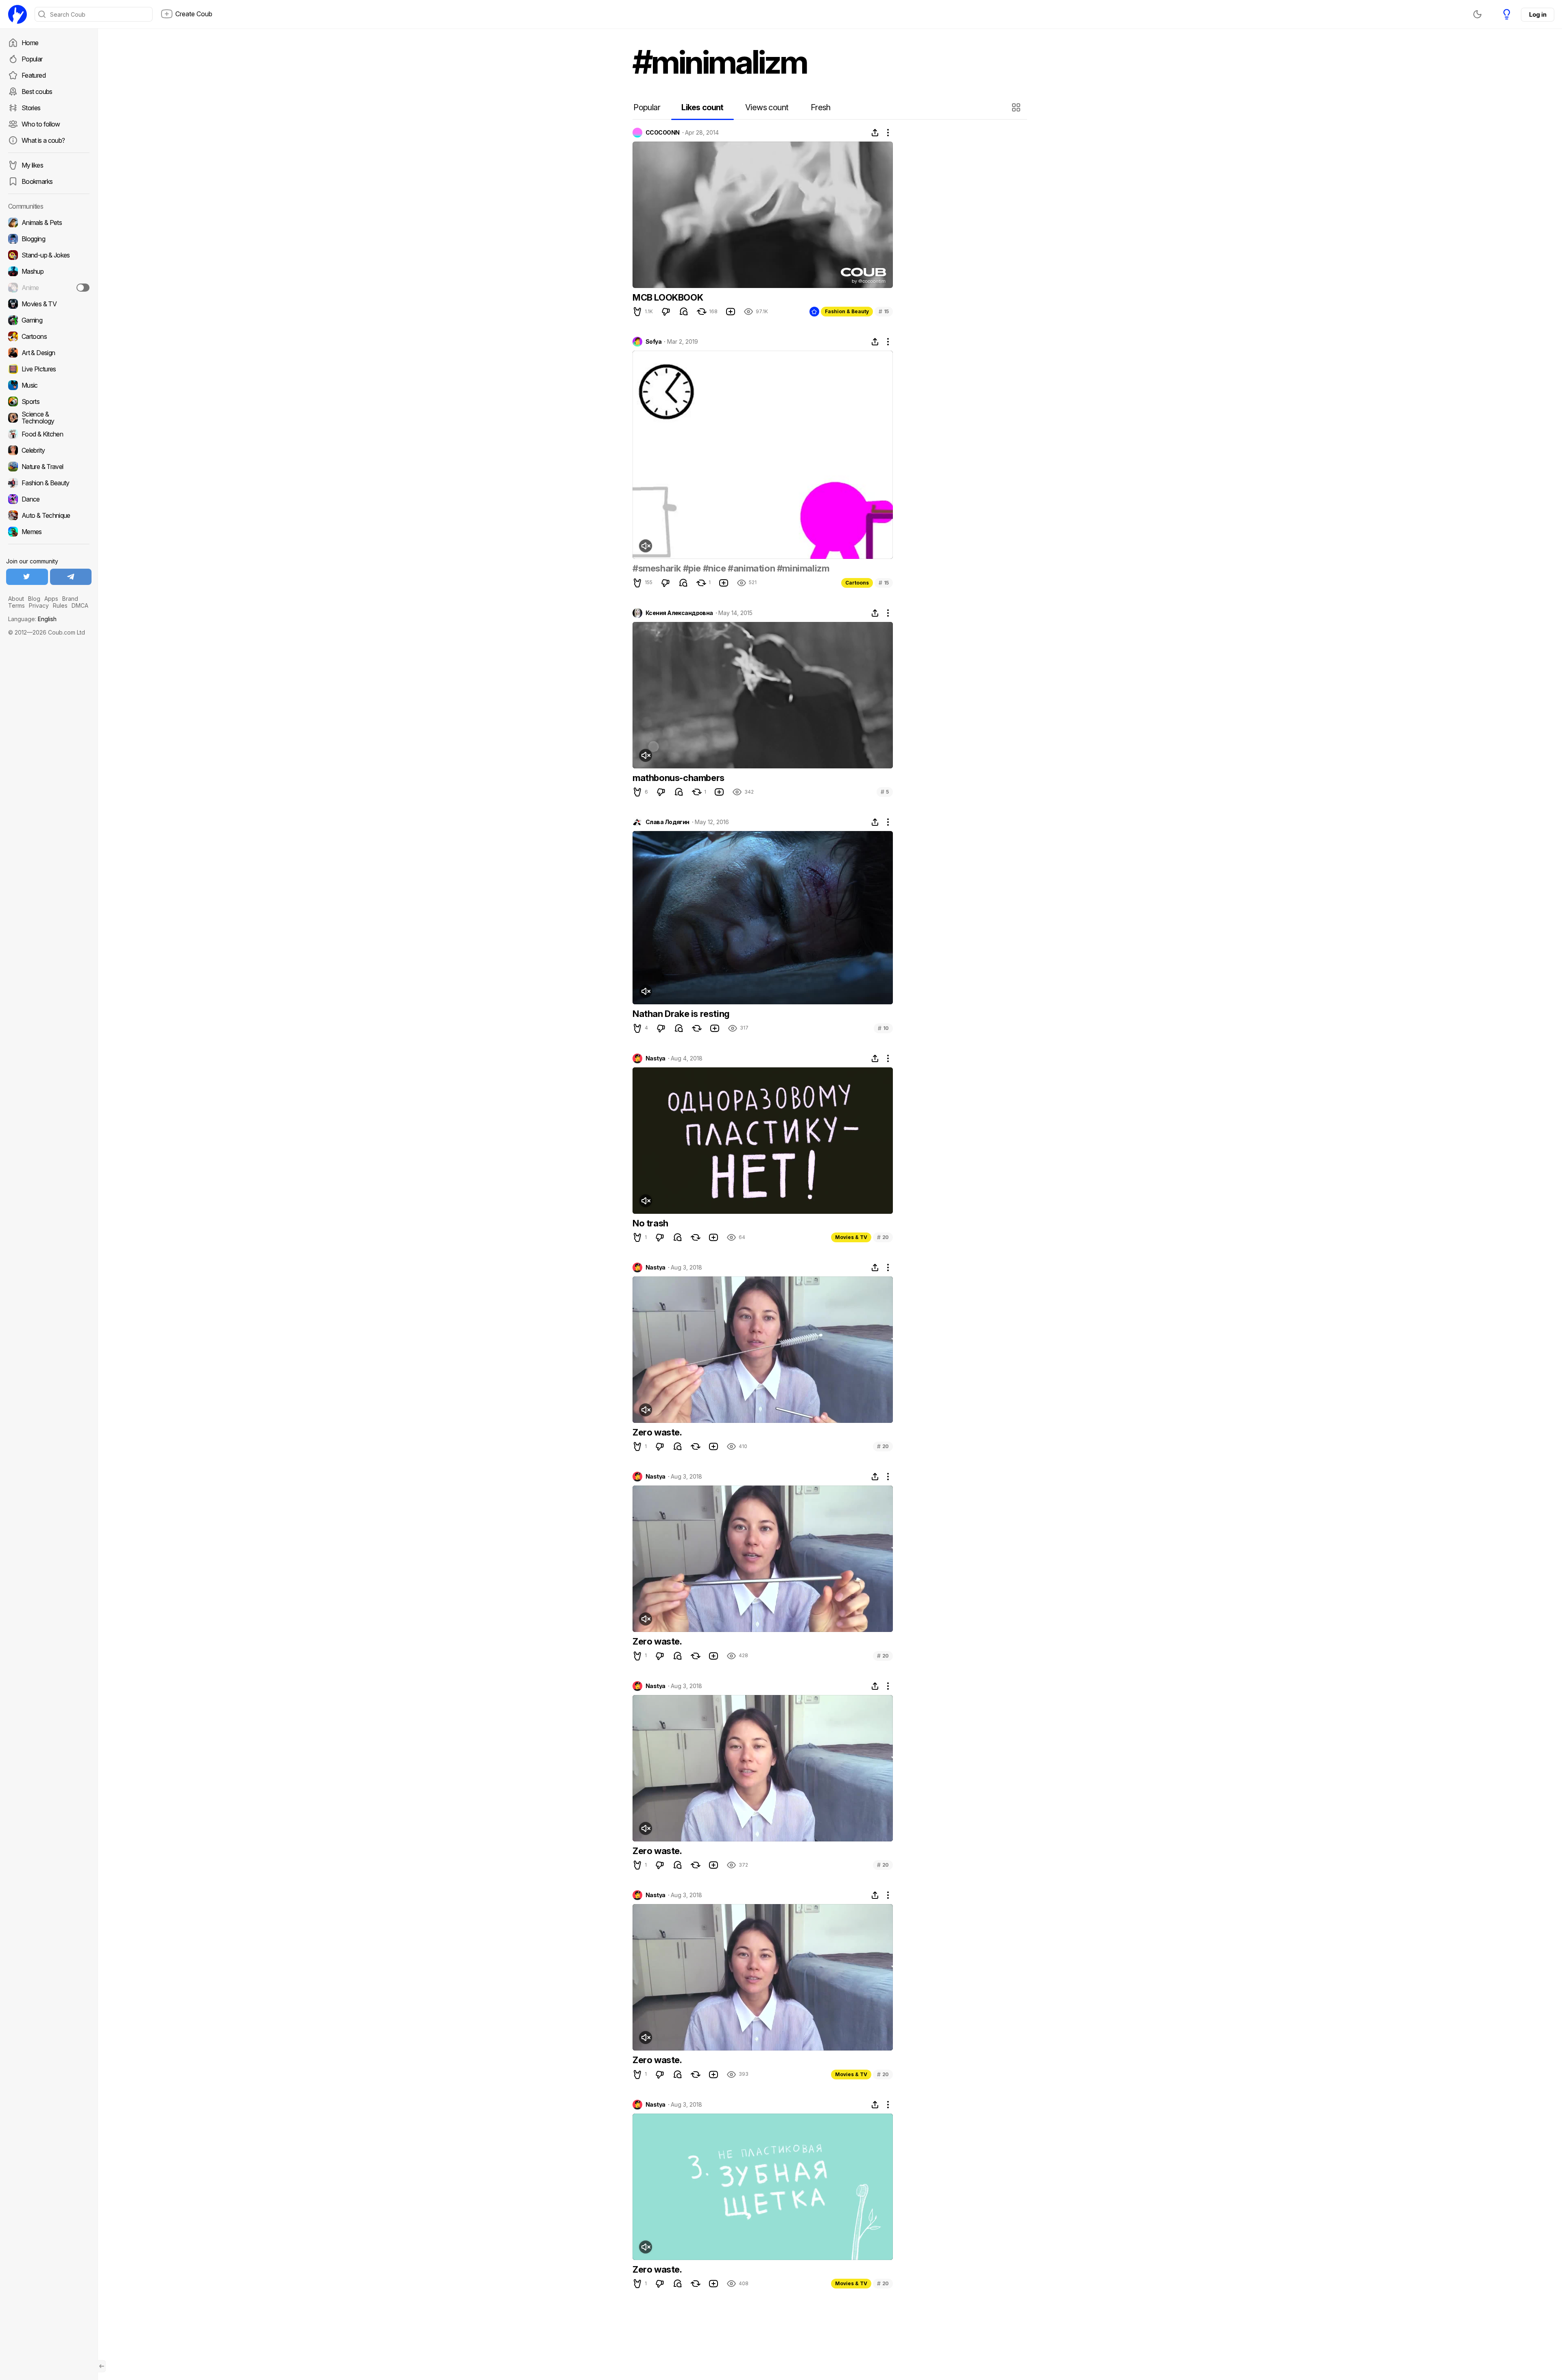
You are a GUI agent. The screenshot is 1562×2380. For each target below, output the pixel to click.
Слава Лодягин (668, 822)
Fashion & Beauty (847, 311)
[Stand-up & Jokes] (49, 255)
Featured (34, 75)
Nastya (656, 1058)
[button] (1017, 107)
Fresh (821, 107)
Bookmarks (37, 181)
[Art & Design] (49, 353)
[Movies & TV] (49, 304)
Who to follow (41, 124)
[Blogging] (49, 239)
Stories (31, 108)
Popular (32, 59)
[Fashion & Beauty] (49, 483)
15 (884, 311)
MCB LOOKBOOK (668, 297)
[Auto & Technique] (49, 515)
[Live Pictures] (49, 369)
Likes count (702, 107)
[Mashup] (49, 271)
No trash (650, 1223)
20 (883, 1237)
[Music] (49, 385)
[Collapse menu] (102, 2366)
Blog (34, 599)
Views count (767, 107)
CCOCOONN (663, 133)
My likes (32, 165)
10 (883, 1028)
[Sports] (49, 401)
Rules (60, 605)
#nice (714, 568)
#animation (751, 568)
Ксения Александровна (679, 613)
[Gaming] (49, 320)
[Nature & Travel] (49, 467)
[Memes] (49, 532)
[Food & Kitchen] (49, 434)
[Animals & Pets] (49, 223)
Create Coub (194, 14)
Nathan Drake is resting (681, 1014)
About (16, 599)
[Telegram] (71, 577)
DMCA (80, 605)
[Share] (875, 133)
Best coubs (37, 92)
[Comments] (684, 312)
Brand (70, 599)
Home (30, 43)
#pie (692, 568)
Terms (16, 605)
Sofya (653, 342)
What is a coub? (43, 140)
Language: (32, 619)
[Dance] (49, 499)
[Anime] (49, 288)
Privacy (39, 605)
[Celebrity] (49, 450)
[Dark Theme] (1477, 14)
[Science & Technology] (49, 418)
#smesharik (657, 568)
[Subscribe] (83, 288)
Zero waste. (657, 1432)
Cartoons (857, 583)
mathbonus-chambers (678, 778)
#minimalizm (803, 568)
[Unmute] (646, 546)
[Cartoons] (49, 336)
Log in (1538, 14)
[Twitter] (27, 577)
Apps (51, 599)
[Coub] (17, 14)
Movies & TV (851, 1237)
